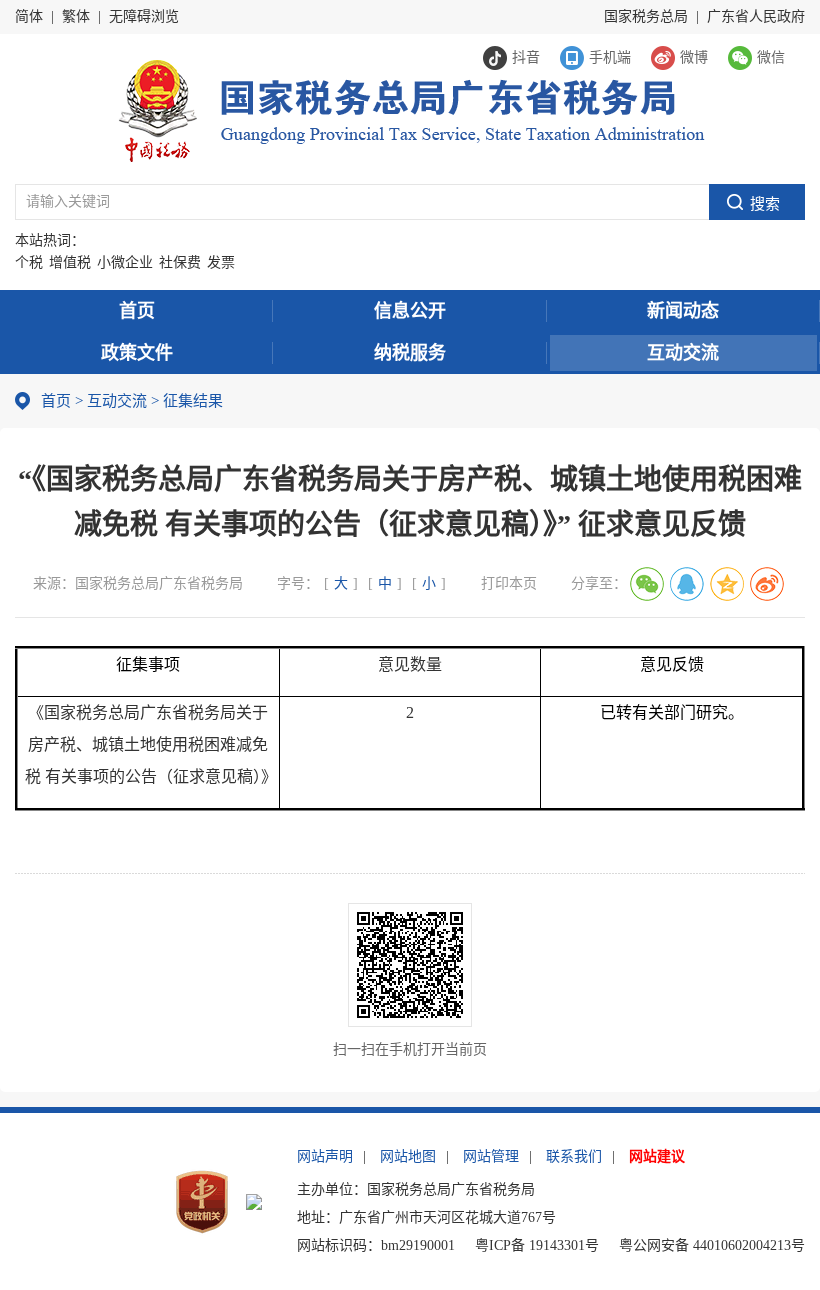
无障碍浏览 (144, 16)
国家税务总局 (646, 16)
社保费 (180, 262)
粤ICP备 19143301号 (537, 1245)
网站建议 (657, 1156)
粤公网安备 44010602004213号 (712, 1245)
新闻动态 (683, 311)
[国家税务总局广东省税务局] (410, 108)
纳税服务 (410, 353)
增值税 (70, 262)
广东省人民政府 (756, 16)
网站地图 (408, 1156)
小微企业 (125, 262)
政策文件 (137, 353)
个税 (29, 262)
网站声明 (325, 1156)
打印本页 (509, 583)
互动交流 (683, 353)
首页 (137, 311)
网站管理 (491, 1156)
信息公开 (410, 311)
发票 (221, 262)
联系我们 (574, 1156)
